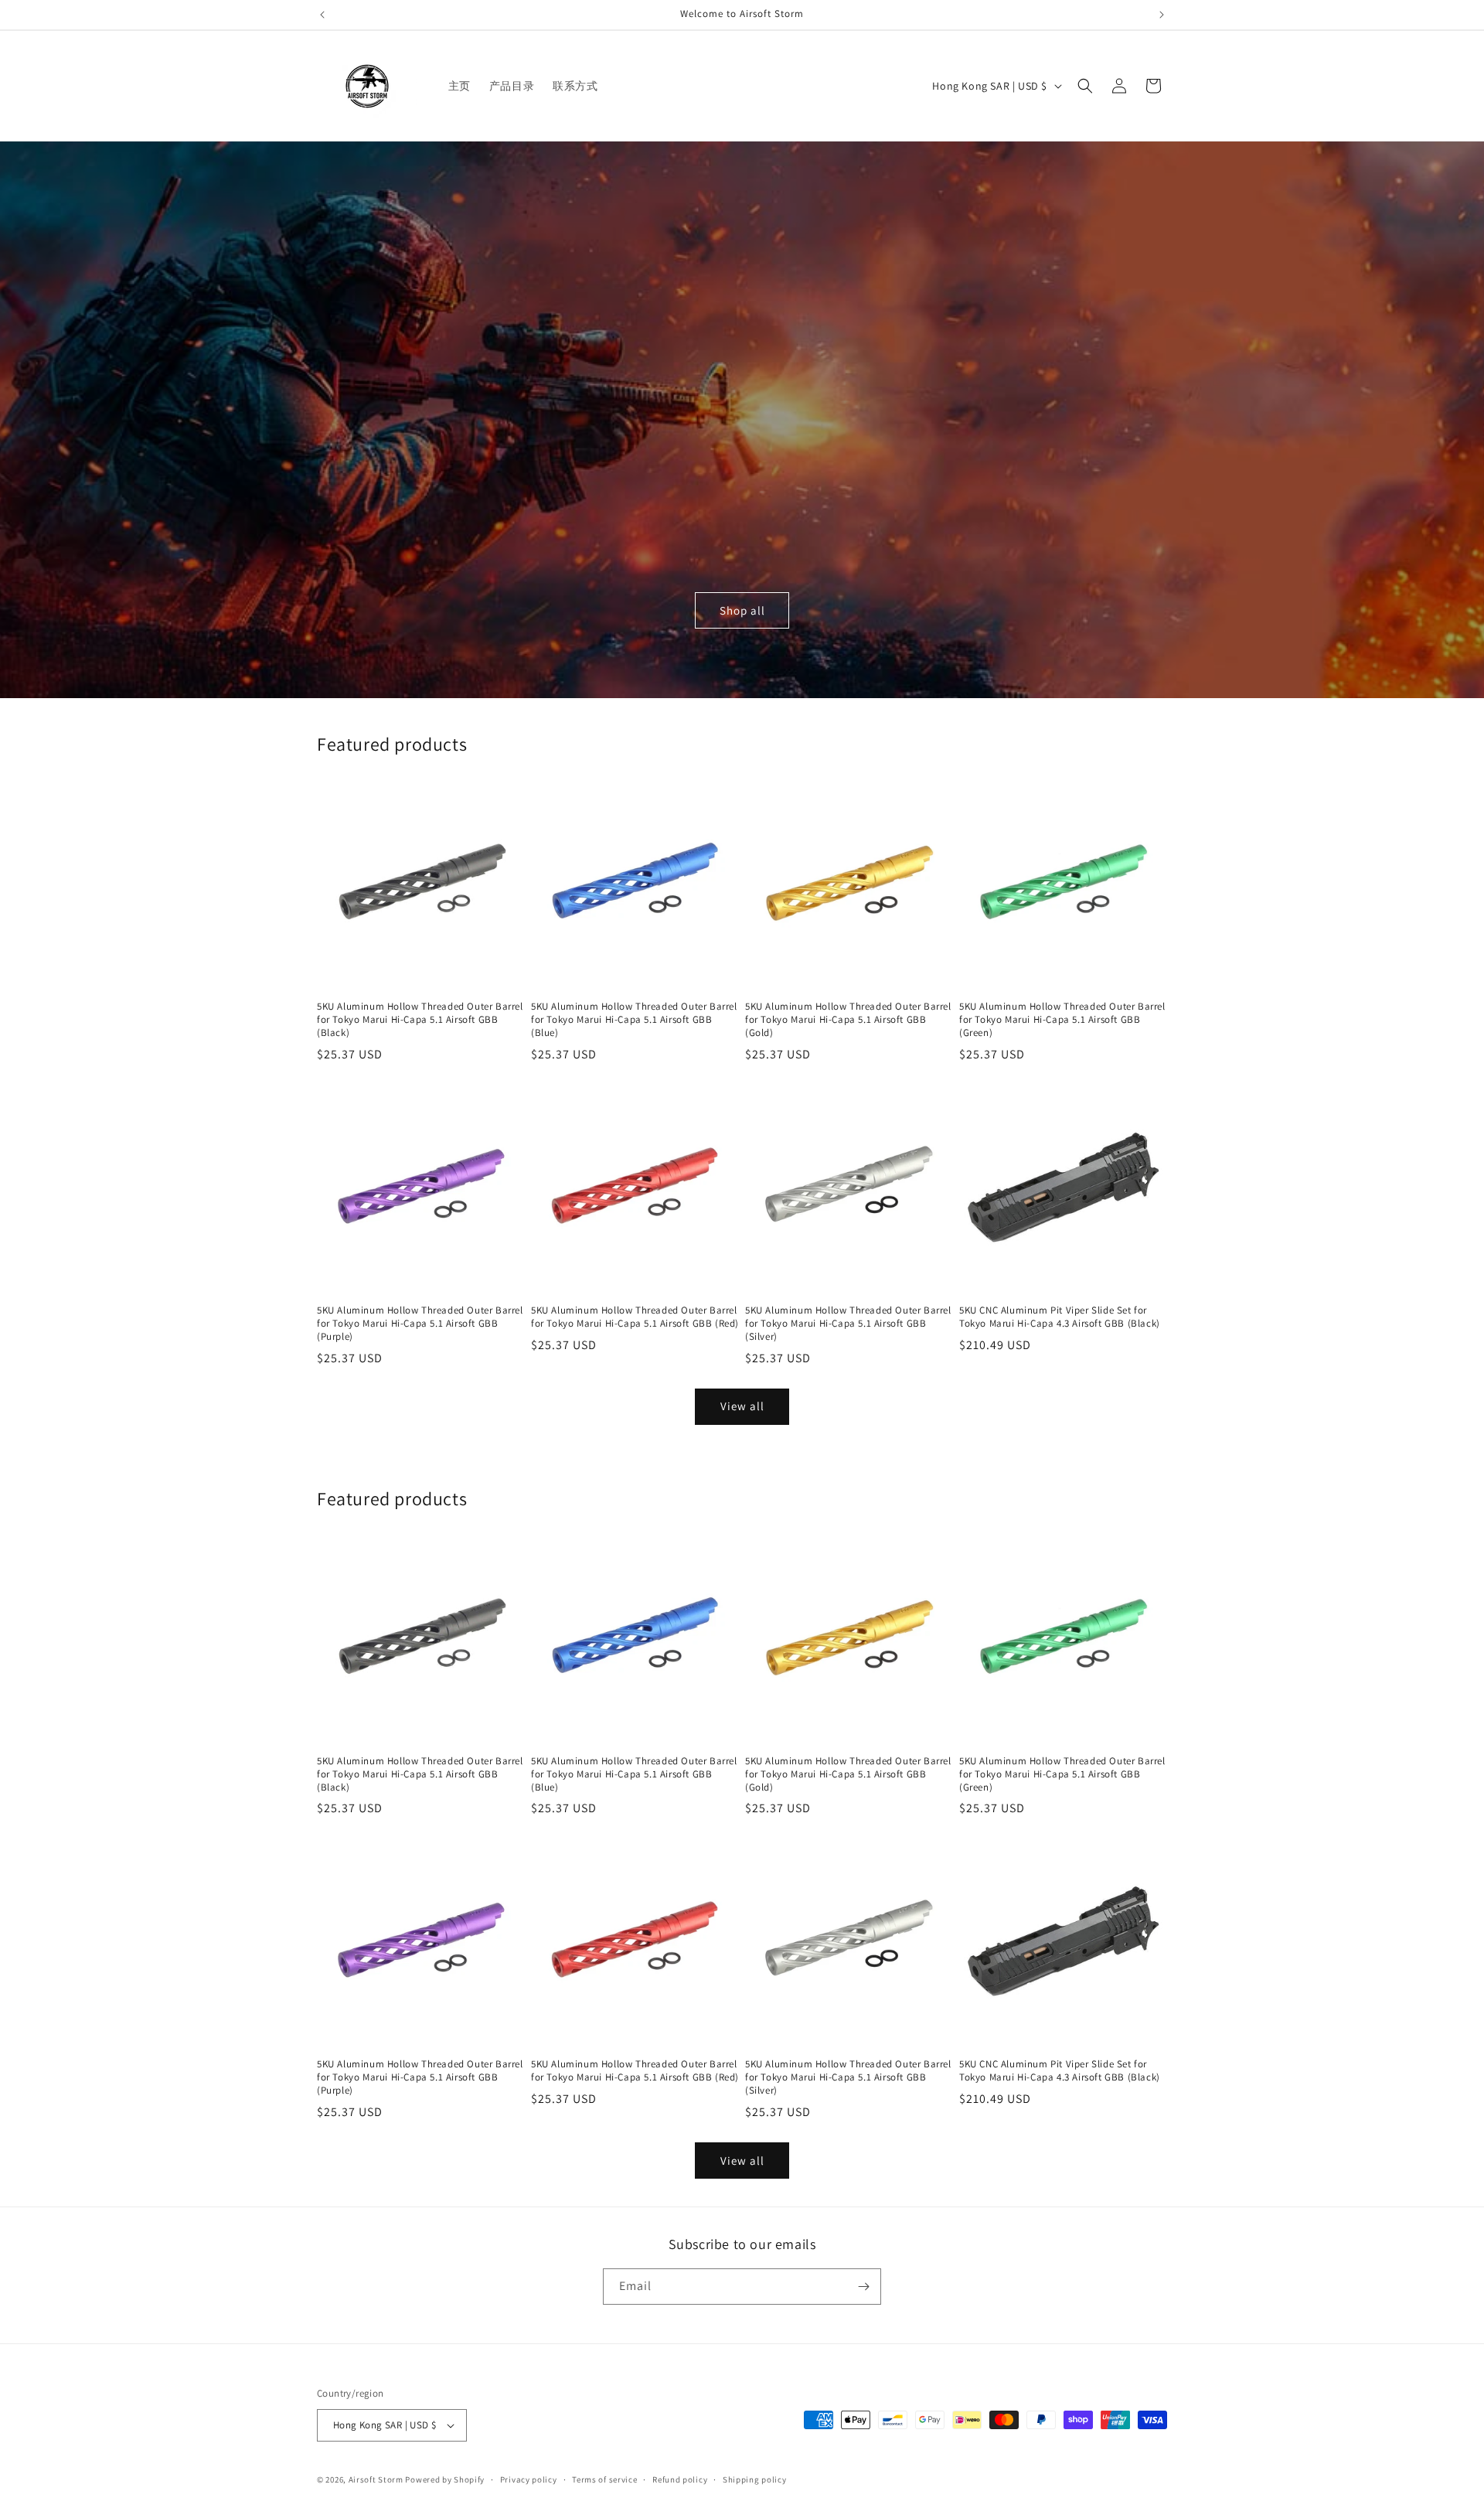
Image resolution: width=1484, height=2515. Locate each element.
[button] (1085, 86)
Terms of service (604, 2479)
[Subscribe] (863, 2287)
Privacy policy (529, 2479)
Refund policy (680, 2479)
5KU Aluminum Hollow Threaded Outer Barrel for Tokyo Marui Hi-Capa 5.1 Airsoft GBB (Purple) (420, 1324)
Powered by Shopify (445, 2479)
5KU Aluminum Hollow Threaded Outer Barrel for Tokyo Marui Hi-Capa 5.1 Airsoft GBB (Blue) (634, 1020)
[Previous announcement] (322, 15)
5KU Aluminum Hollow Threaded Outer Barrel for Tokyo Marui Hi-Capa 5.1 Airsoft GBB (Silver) (848, 1324)
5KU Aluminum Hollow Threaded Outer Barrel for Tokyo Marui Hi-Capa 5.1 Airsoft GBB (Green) (1062, 1020)
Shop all (742, 610)
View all (742, 1406)
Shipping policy (755, 2479)
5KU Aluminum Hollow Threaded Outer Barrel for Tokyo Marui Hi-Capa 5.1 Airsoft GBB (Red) (635, 1317)
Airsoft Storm (376, 2479)
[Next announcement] (1162, 15)
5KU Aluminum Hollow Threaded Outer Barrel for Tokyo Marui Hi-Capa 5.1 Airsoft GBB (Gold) (848, 1020)
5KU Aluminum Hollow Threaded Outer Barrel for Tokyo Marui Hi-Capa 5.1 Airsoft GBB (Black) (420, 1020)
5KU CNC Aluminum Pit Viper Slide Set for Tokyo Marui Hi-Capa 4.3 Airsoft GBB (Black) (1060, 1317)
